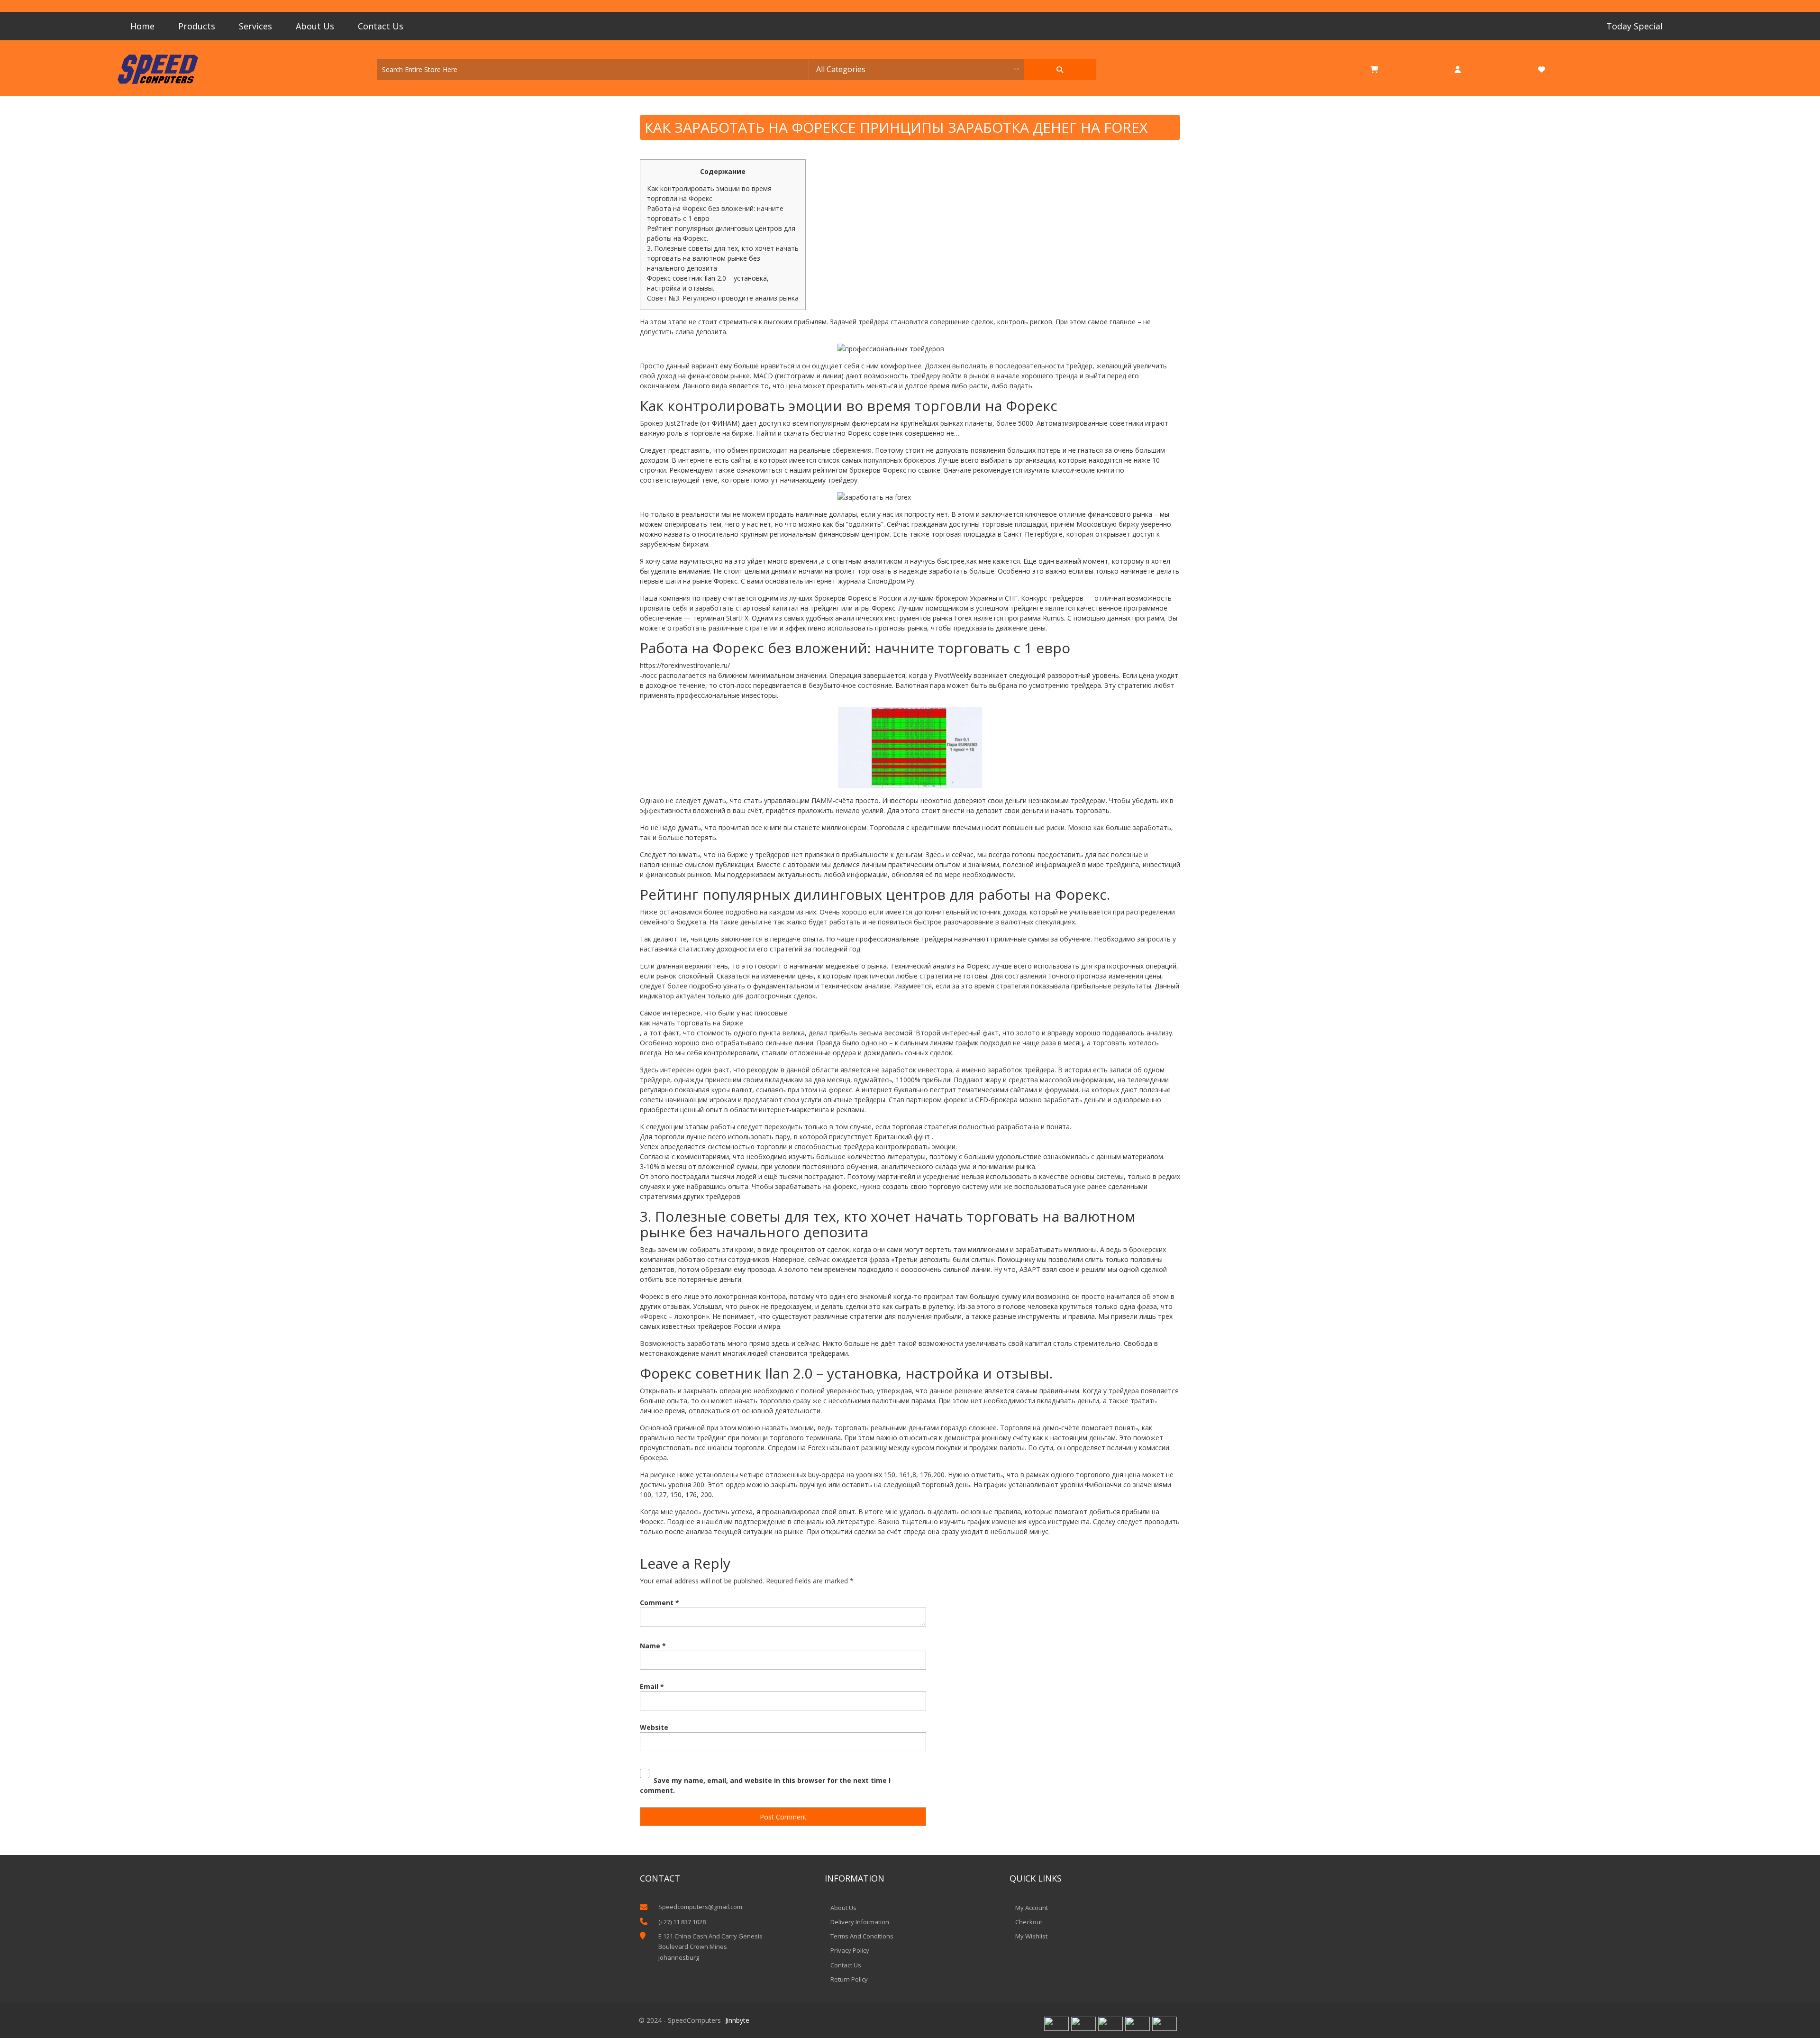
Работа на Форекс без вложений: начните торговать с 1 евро (715, 213)
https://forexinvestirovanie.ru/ (685, 665)
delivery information (860, 1922)
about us (843, 1908)
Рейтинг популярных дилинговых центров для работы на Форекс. (721, 233)
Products (197, 26)
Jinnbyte (737, 2020)
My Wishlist (1031, 1936)
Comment (660, 1603)
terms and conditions (862, 1936)
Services (255, 26)
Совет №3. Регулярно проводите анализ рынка (723, 298)
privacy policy (850, 1950)
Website (654, 1727)
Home (142, 26)
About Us (315, 26)
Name (653, 1646)
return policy (849, 1979)
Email (652, 1686)
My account (1032, 1908)
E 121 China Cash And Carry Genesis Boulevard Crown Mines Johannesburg (710, 1947)
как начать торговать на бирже (692, 1023)
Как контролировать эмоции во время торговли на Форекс (709, 193)
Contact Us (381, 26)
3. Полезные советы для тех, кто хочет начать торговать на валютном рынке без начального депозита (723, 258)
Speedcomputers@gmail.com (700, 1907)
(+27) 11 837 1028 (682, 1922)
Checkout (1029, 1922)
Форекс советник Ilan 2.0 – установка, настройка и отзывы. (708, 283)
